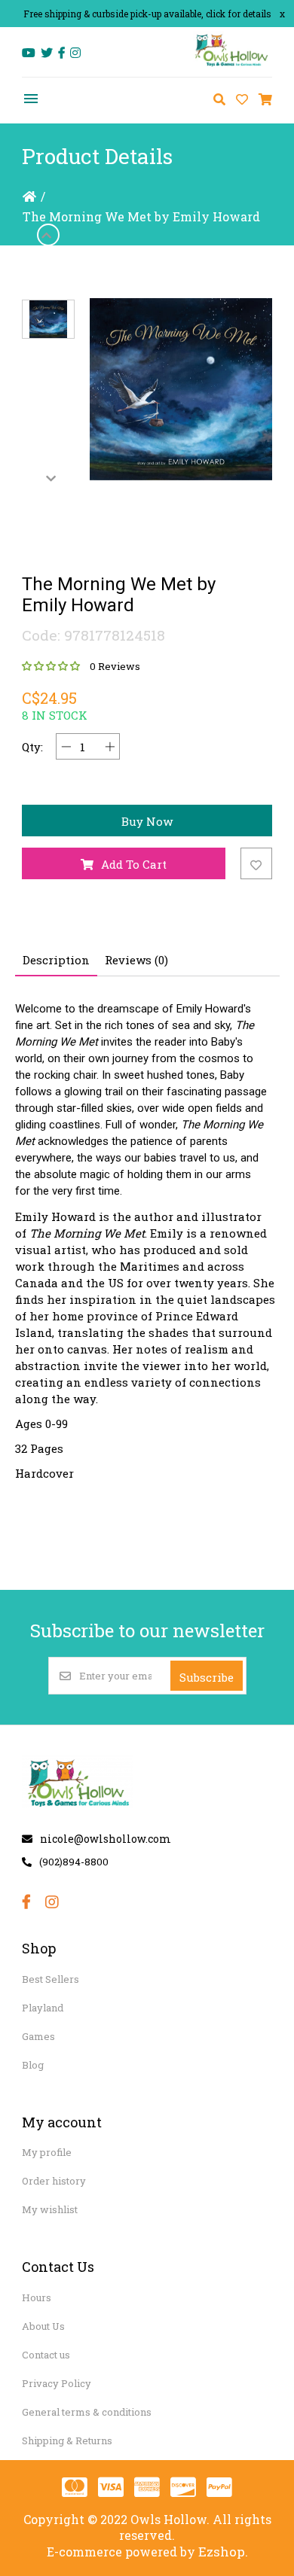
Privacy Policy (57, 2383)
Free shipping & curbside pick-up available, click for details (147, 14)
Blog (33, 2065)
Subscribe (207, 1677)
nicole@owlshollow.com (106, 1839)
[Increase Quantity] (110, 746)
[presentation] (48, 235)
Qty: (32, 747)
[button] (48, 319)
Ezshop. (223, 2552)
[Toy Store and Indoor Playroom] (232, 65)
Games (38, 2036)
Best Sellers (51, 1979)
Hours (37, 2297)
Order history (54, 2181)
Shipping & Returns (67, 2441)
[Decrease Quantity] (66, 746)
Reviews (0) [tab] (136, 960)
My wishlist (50, 2209)
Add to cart (134, 864)
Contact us (46, 2355)
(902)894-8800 (74, 1862)
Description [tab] (56, 960)
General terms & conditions (87, 2412)
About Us (43, 2326)
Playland (43, 2008)
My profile (47, 2152)
